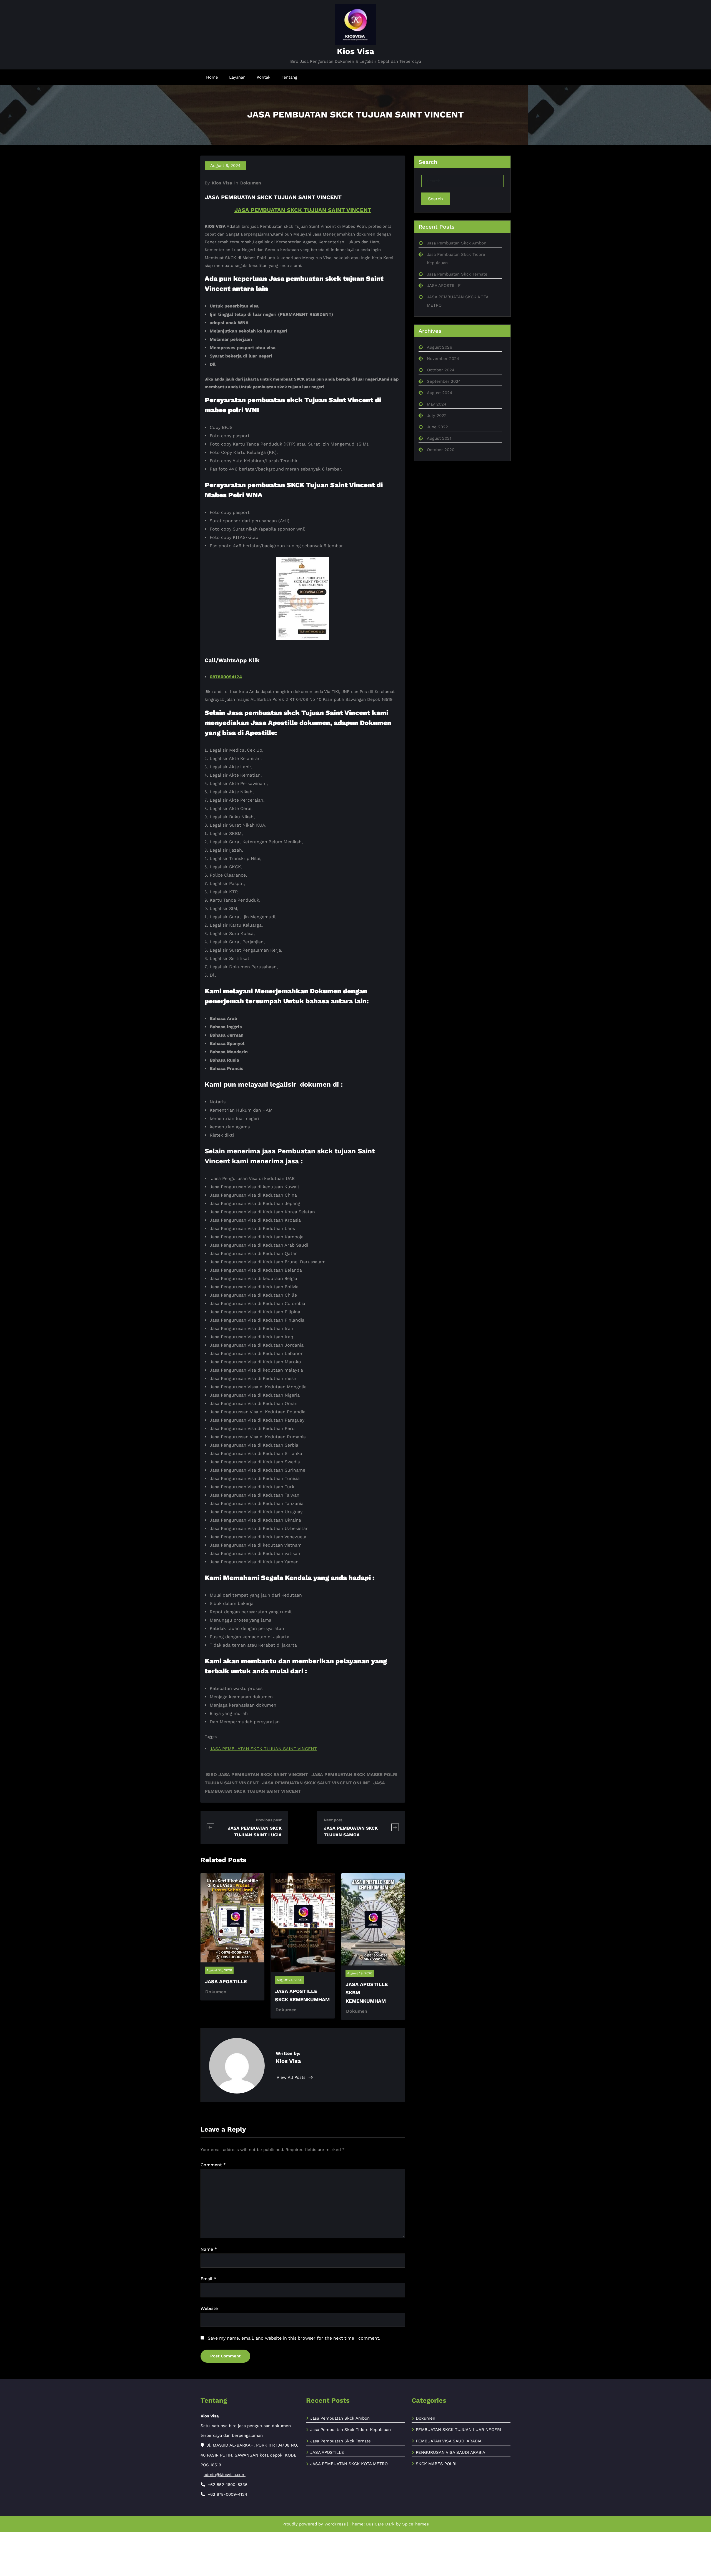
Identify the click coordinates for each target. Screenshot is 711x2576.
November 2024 (443, 359)
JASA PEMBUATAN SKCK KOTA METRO (349, 2464)
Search (435, 199)
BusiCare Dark (380, 2524)
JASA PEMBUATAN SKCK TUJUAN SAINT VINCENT (303, 210)
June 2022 (437, 427)
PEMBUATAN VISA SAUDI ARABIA (449, 2441)
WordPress (335, 2524)
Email (208, 2279)
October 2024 (441, 370)
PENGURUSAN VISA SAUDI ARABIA (450, 2452)
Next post (333, 1820)
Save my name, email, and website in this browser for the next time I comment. (294, 2338)
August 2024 (440, 393)
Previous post (269, 1820)
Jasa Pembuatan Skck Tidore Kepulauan (351, 2430)
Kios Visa (355, 51)
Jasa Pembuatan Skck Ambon (457, 243)
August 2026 (440, 347)
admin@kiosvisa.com (225, 2475)
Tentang (289, 77)
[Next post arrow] (395, 1827)
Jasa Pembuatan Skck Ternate (457, 274)
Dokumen (251, 183)
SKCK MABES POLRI (436, 2464)
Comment (213, 2165)
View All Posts (292, 2077)
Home (212, 77)
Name (209, 2249)
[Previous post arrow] (210, 1827)
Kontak (264, 77)
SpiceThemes (415, 2524)
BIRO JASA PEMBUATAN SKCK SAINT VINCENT (257, 1775)
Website (209, 2308)
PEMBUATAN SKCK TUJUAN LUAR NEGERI (458, 2430)
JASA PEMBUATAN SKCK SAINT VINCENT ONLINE (316, 1783)
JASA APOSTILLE (226, 1981)
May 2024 (437, 404)
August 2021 (439, 438)
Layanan (237, 77)
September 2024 (444, 381)
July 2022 (437, 416)
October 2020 (441, 450)
